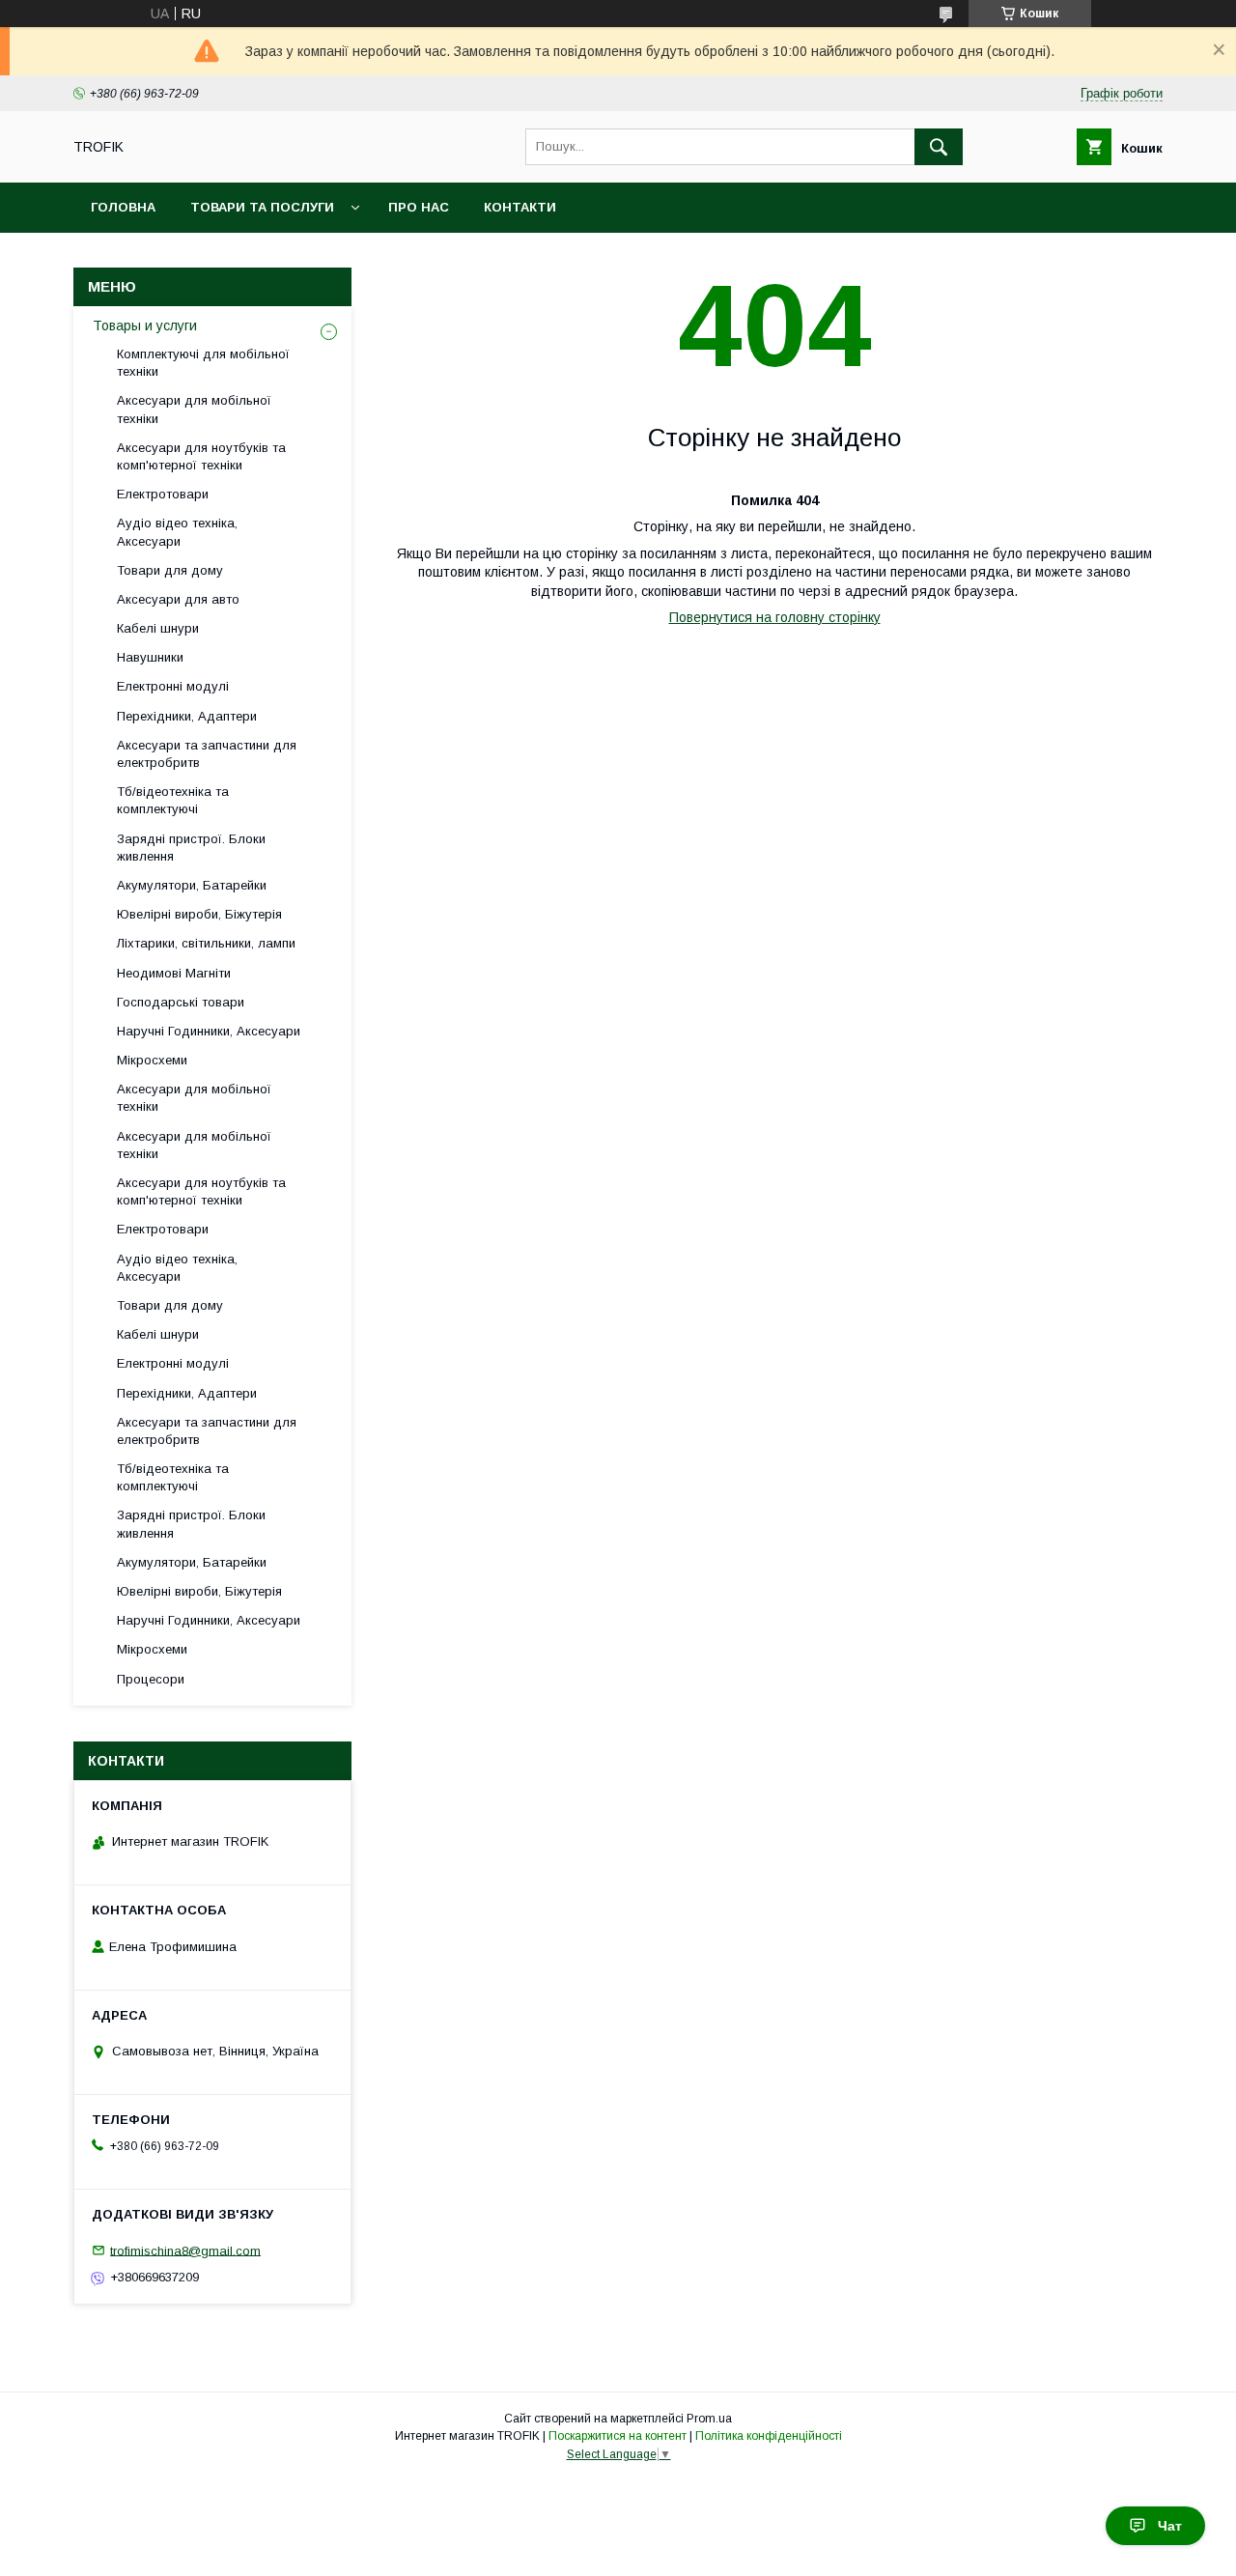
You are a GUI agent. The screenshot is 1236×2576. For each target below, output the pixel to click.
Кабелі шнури (158, 628)
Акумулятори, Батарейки (192, 885)
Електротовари (163, 494)
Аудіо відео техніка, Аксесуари (177, 532)
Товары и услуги (145, 326)
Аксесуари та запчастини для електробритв (207, 754)
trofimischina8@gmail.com (185, 2250)
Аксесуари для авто (178, 599)
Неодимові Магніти (174, 973)
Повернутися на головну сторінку (775, 617)
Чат (1170, 2526)
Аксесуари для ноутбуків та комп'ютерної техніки (201, 456)
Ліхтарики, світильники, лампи (206, 943)
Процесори (151, 1679)
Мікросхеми (152, 1060)
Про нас (419, 207)
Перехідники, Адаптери (187, 716)
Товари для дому (170, 570)
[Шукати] (939, 147)
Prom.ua (709, 2419)
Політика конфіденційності (769, 2436)
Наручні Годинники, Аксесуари (209, 1031)
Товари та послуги (262, 207)
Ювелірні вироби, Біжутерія (199, 914)
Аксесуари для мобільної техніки (194, 409)
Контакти (520, 207)
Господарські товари (181, 1002)
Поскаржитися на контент (618, 2436)
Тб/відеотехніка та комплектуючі (173, 800)
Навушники (150, 657)
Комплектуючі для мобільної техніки (203, 363)
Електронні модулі (173, 686)
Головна (123, 207)
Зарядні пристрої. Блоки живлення (191, 848)
